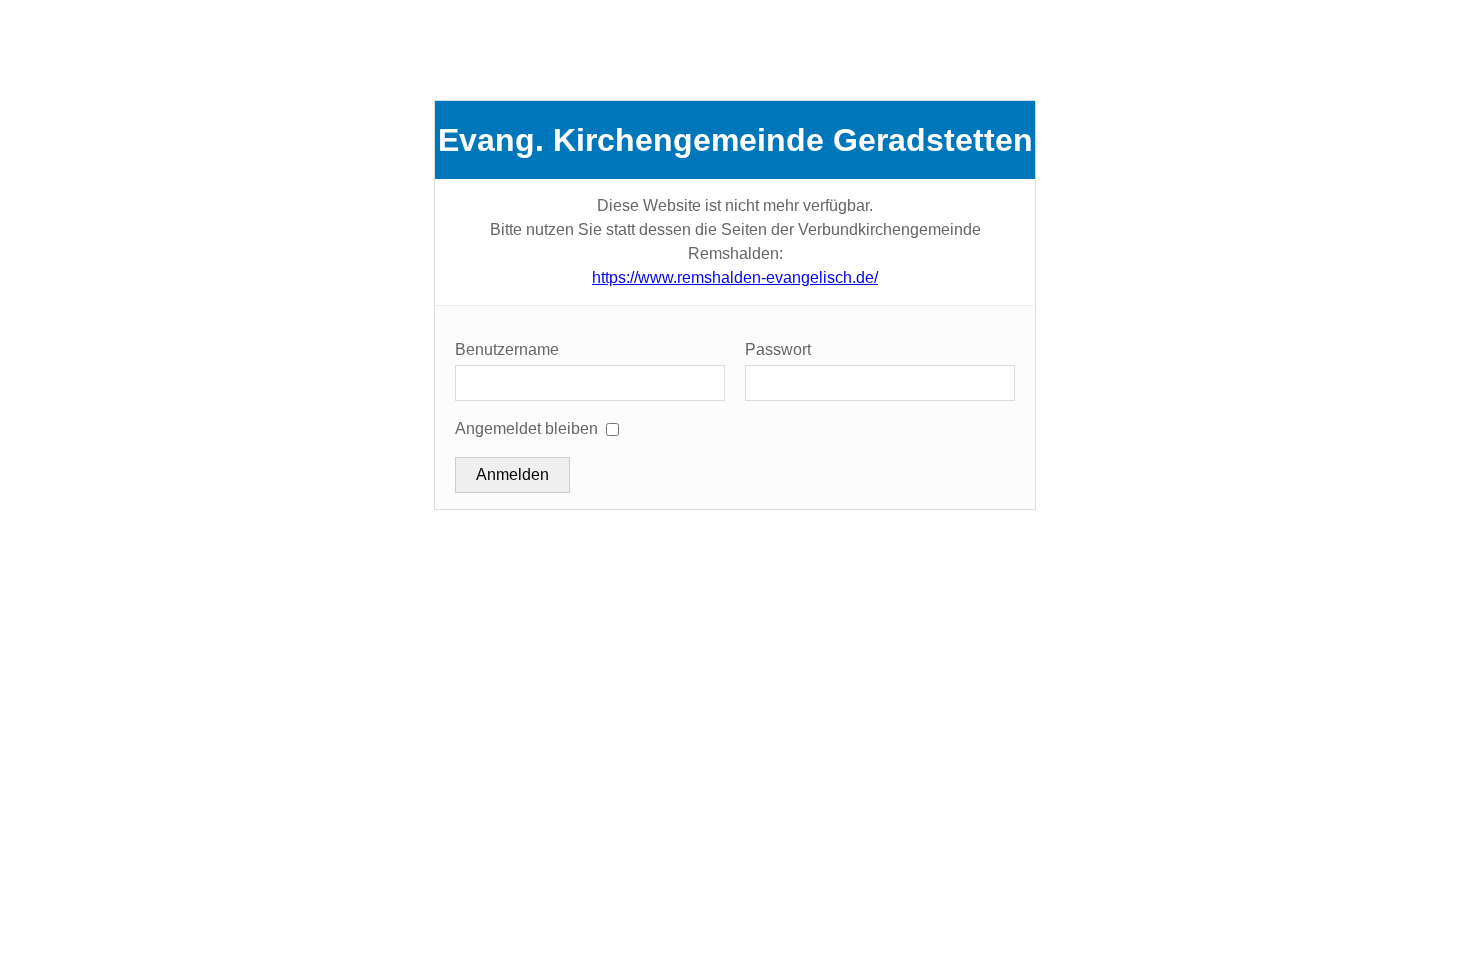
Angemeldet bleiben (526, 428)
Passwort (778, 349)
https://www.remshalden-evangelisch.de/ (735, 277)
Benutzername (507, 349)
